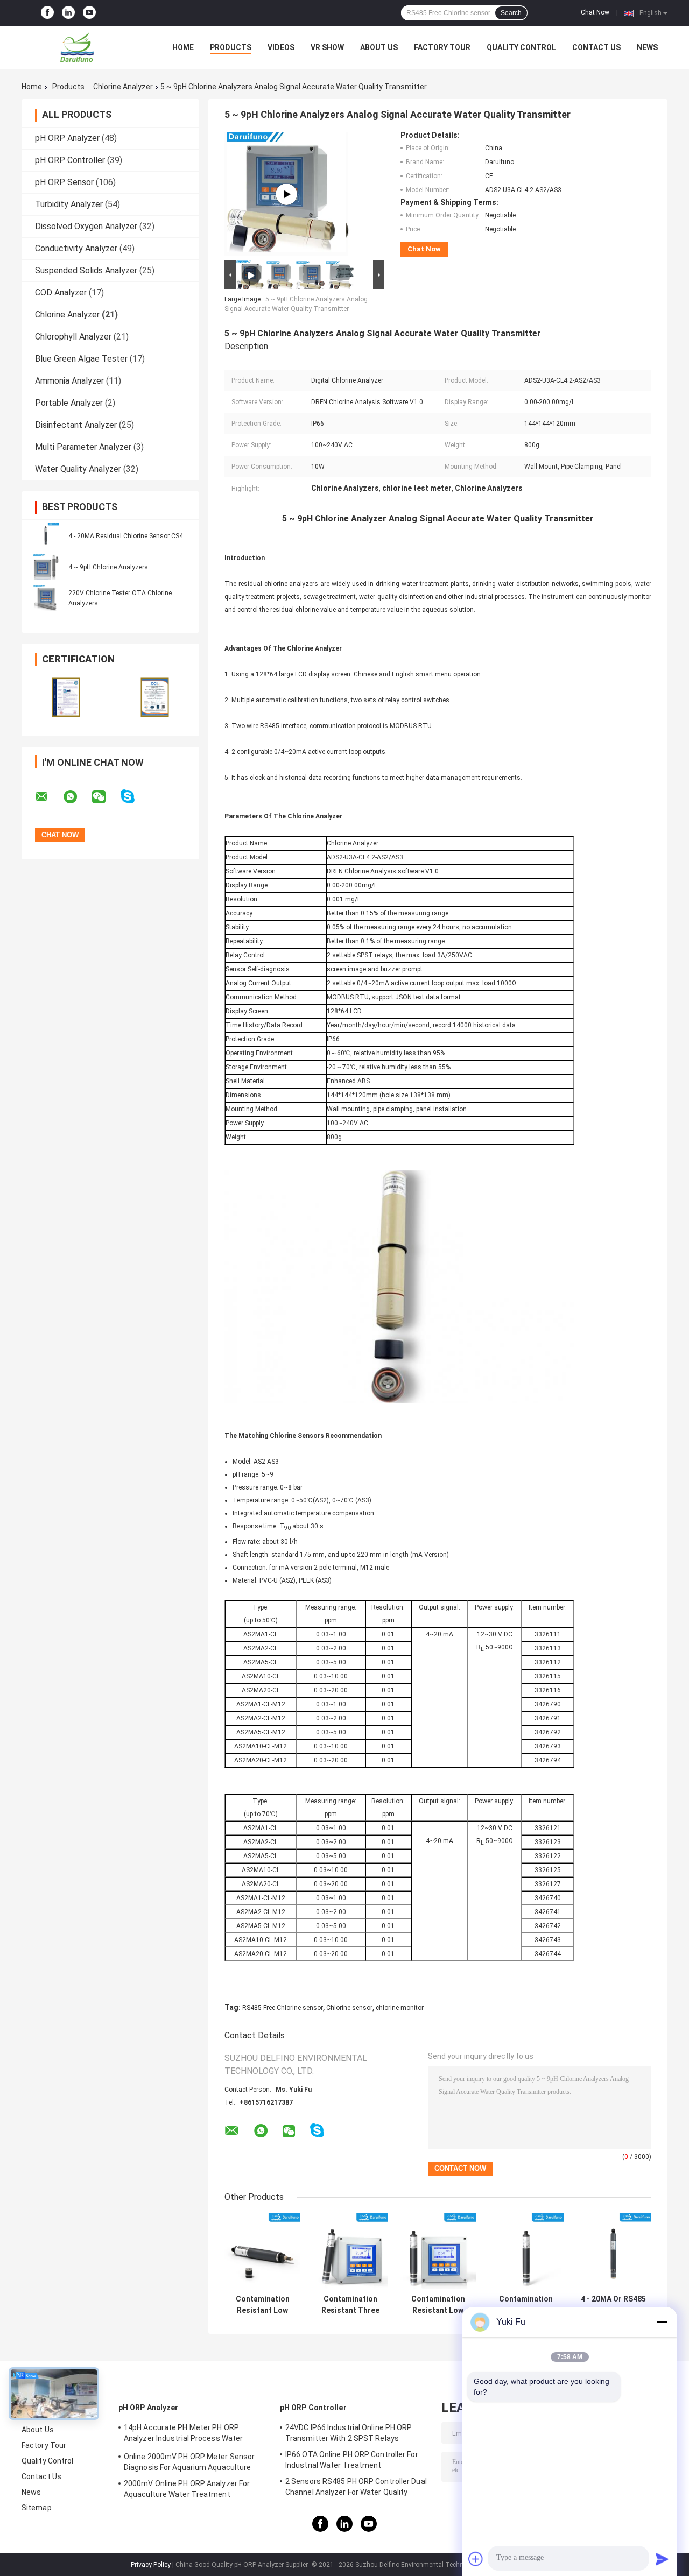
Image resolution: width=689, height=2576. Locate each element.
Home (183, 47)
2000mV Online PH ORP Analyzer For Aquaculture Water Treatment (187, 2489)
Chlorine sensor (349, 2008)
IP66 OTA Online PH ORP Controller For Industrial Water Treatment (352, 2460)
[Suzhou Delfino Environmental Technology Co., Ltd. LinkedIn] (68, 13)
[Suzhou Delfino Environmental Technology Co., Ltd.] (81, 47)
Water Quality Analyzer (78, 469)
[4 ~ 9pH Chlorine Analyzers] (46, 567)
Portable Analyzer (69, 403)
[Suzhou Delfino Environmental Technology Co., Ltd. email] (48, 797)
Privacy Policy (151, 2565)
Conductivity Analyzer (76, 248)
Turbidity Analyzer (69, 204)
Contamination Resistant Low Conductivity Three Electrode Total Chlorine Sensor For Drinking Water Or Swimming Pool (526, 2305)
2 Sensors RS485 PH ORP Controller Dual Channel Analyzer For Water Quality (356, 2487)
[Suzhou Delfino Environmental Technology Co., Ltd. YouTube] (89, 13)
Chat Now (595, 12)
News (647, 47)
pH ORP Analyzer (67, 138)
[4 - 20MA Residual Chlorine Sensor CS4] (46, 535)
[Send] (662, 2559)
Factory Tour (442, 47)
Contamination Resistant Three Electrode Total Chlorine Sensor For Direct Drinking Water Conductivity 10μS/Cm (350, 2305)
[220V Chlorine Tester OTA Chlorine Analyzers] (46, 598)
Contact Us (596, 47)
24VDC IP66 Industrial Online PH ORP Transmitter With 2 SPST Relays (349, 2433)
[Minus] (662, 2322)
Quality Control (521, 47)
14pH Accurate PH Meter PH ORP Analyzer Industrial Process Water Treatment (183, 2434)
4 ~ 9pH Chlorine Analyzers (108, 567)
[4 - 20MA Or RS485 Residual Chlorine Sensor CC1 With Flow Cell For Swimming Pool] (613, 2251)
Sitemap (37, 2508)
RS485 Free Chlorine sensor (283, 2008)
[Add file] (476, 2559)
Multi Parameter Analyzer (83, 447)
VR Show (327, 47)
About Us (379, 47)
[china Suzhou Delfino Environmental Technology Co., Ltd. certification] (66, 697)
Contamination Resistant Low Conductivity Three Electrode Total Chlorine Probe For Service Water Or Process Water (438, 2305)
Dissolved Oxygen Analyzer (86, 226)
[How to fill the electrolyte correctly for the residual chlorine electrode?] (286, 194)
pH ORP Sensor (64, 182)
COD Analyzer (61, 292)
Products (231, 47)
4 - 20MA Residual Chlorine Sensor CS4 (126, 536)
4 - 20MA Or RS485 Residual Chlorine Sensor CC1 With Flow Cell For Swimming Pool (613, 2305)
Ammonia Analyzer (69, 381)
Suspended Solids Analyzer (86, 270)
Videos (281, 47)
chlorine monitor (400, 2008)
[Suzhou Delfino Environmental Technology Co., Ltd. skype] (134, 797)
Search (511, 13)
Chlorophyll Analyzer (73, 337)
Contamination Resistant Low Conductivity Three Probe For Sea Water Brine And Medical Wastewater (262, 2305)
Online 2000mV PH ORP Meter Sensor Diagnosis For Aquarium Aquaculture (189, 2462)
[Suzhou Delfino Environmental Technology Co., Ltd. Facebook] (47, 13)
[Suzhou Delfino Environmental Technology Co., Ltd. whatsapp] (77, 797)
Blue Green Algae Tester (81, 359)
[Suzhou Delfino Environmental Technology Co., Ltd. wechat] (106, 797)
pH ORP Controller (70, 160)
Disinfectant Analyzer (76, 425)
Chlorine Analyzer (123, 87)
